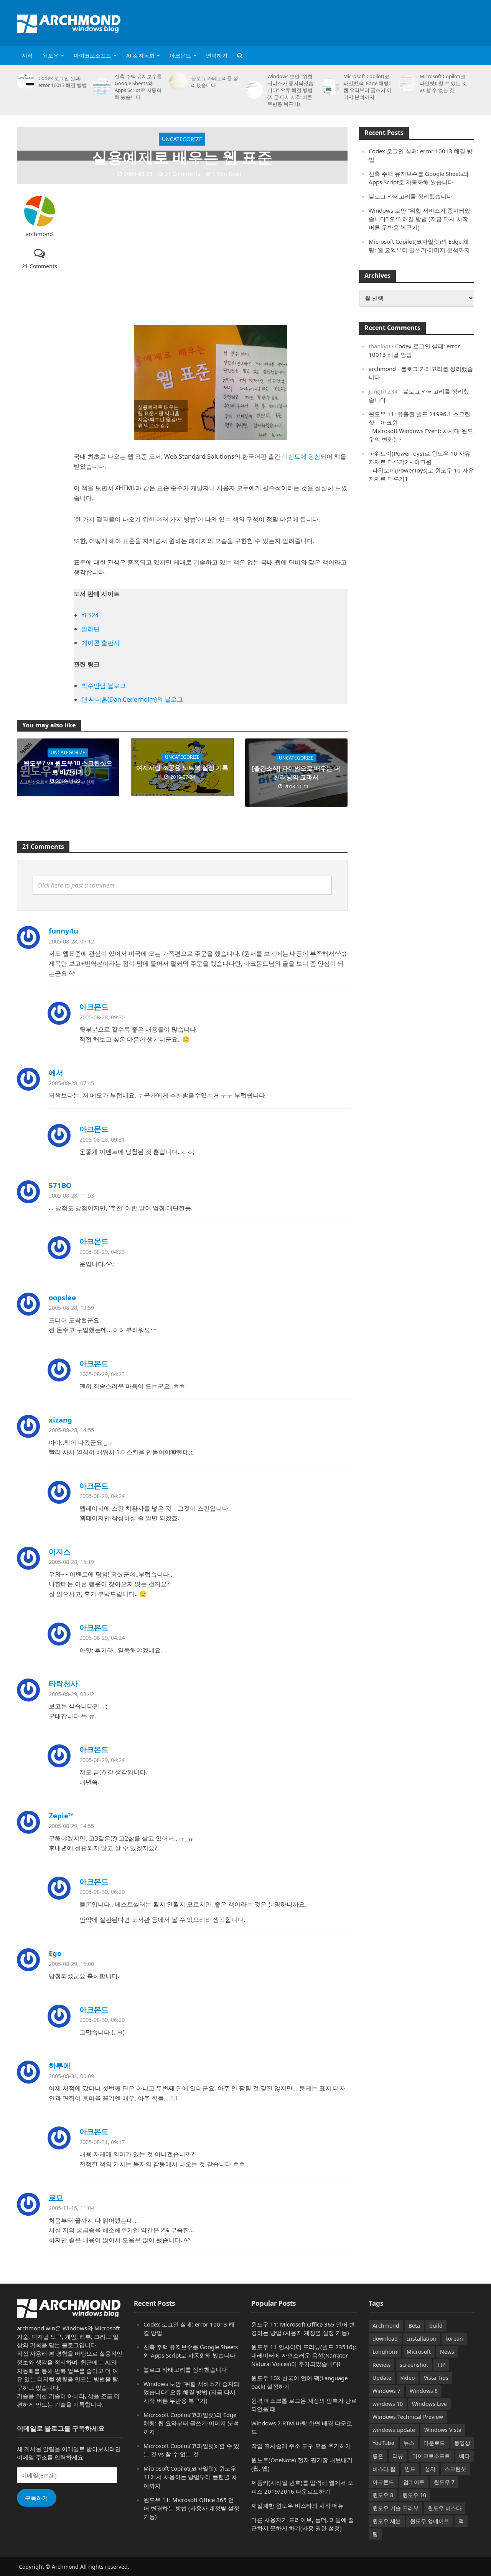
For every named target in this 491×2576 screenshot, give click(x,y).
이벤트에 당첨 (301, 456)
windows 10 (388, 2404)
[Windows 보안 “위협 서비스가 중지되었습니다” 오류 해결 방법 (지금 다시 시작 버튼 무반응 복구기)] (253, 90)
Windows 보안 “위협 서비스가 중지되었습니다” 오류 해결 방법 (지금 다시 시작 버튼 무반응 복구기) (290, 90)
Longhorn (385, 2352)
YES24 (90, 615)
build (436, 2326)
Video (408, 2378)
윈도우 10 (414, 2495)
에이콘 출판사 (101, 643)
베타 (465, 2456)
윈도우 (51, 55)
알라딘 (91, 629)
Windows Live (429, 2404)
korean (454, 2339)
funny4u (63, 931)
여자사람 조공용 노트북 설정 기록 (182, 768)
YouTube (383, 2443)
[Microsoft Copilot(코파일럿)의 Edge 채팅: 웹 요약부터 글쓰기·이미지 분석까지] (329, 87)
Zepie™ (61, 1816)
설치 (430, 2469)
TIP (441, 2365)
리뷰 (398, 2456)
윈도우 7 (444, 2482)
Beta (414, 2326)
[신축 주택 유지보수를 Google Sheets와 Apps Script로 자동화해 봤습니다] (100, 87)
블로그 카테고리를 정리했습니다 (215, 82)
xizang (60, 1420)
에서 (56, 1072)
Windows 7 (386, 2391)
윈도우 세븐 (387, 2521)
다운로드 (434, 2443)
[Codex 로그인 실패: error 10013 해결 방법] (24, 82)
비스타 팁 (384, 2469)
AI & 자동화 (140, 55)
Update (382, 2378)
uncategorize (182, 139)
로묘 (56, 2198)
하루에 (60, 2065)
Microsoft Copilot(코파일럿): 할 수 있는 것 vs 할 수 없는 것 (443, 83)
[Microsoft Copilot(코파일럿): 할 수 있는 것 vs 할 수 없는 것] (406, 83)
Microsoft (419, 2352)
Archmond (386, 2326)
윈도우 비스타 (445, 2508)
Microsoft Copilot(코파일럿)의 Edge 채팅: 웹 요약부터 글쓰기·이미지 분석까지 (367, 87)
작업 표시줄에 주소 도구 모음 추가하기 (301, 2446)
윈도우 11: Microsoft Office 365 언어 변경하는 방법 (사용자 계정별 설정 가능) (191, 2508)
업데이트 (414, 2482)
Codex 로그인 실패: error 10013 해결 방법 (63, 82)
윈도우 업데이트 (430, 2521)
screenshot (414, 2365)
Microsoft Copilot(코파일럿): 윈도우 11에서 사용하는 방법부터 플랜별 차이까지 (190, 2477)
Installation (422, 2339)
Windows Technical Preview (408, 2417)
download (385, 2339)
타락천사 (63, 1683)
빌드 (410, 2469)
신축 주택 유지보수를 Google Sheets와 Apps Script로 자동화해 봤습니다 (138, 87)
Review (381, 2365)
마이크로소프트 (92, 55)
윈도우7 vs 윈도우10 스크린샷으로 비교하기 (68, 767)
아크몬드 (180, 55)
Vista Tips (436, 2378)
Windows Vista (443, 2430)
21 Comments (183, 174)
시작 (27, 55)
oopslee (62, 1297)
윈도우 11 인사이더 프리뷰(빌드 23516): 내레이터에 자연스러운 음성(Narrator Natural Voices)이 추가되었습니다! (304, 2355)
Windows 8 (424, 2391)
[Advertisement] (335, 21)
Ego (55, 1953)
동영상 (462, 2443)
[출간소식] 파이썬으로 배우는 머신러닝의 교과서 (296, 773)
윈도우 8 (383, 2495)
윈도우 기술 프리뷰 (395, 2508)
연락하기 (217, 55)
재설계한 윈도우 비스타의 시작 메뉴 (297, 2505)
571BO (60, 1185)
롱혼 (378, 2456)
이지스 (60, 1551)
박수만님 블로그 (104, 686)
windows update (394, 2430)
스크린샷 (455, 2469)
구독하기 (36, 2498)
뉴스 (409, 2443)
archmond (39, 234)
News (447, 2352)
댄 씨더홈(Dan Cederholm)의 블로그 (132, 699)
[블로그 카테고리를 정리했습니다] (177, 82)
